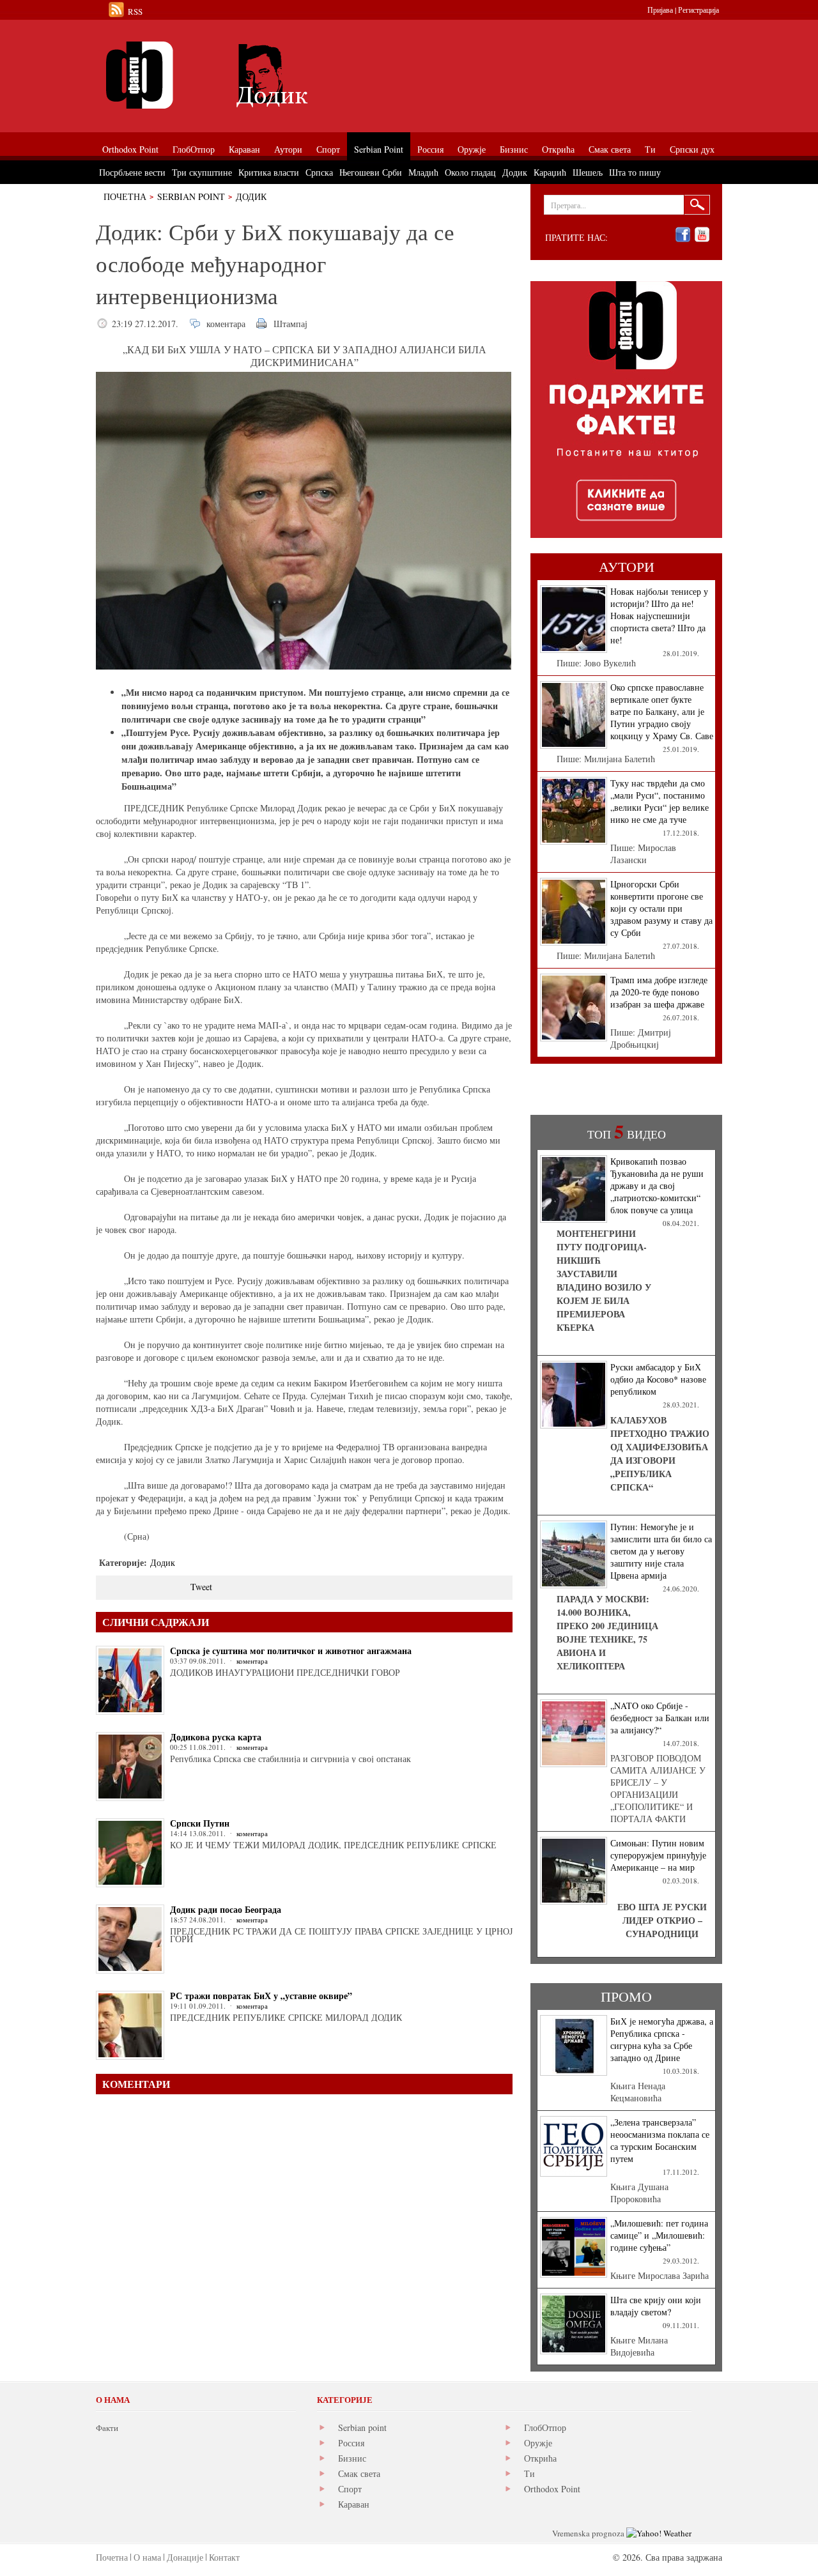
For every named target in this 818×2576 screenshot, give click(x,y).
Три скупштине (202, 172)
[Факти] (240, 75)
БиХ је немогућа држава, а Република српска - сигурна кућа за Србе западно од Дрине (662, 2039)
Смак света (359, 2473)
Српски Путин (200, 1823)
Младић (423, 172)
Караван (354, 2504)
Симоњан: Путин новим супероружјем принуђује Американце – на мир (658, 1855)
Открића (540, 2458)
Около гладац (470, 172)
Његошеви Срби (371, 172)
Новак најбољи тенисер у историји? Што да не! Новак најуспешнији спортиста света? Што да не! (659, 616)
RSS (135, 11)
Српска (319, 172)
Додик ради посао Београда (226, 1909)
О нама (147, 2557)
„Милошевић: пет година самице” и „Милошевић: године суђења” (659, 2235)
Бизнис (352, 2458)
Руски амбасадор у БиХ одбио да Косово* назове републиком (658, 1379)
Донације (185, 2557)
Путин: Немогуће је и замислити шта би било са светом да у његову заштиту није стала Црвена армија (661, 1551)
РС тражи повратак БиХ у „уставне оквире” (261, 1996)
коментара (226, 324)
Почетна (125, 196)
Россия (351, 2443)
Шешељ (588, 172)
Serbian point (362, 2427)
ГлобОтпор (545, 2427)
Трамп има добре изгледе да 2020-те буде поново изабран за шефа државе (659, 992)
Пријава (660, 10)
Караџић (550, 172)
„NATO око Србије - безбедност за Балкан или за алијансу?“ (660, 1718)
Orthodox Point (552, 2489)
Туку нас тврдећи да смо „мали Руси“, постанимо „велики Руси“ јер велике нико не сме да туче (660, 801)
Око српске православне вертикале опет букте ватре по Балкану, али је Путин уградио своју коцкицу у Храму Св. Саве (662, 711)
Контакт (224, 2557)
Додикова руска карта (216, 1737)
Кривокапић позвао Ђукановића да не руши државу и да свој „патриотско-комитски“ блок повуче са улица (657, 1185)
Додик (251, 196)
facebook (683, 235)
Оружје (538, 2443)
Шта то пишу (635, 172)
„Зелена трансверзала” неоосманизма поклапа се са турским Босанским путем (660, 2140)
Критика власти (269, 172)
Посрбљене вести (132, 172)
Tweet (201, 1587)
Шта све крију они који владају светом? (656, 2306)
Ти (529, 2473)
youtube (702, 235)
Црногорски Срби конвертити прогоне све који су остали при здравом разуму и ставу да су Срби (661, 908)
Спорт (350, 2489)
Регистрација (698, 10)
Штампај (290, 324)
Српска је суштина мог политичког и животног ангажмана (291, 1651)
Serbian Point (191, 196)
